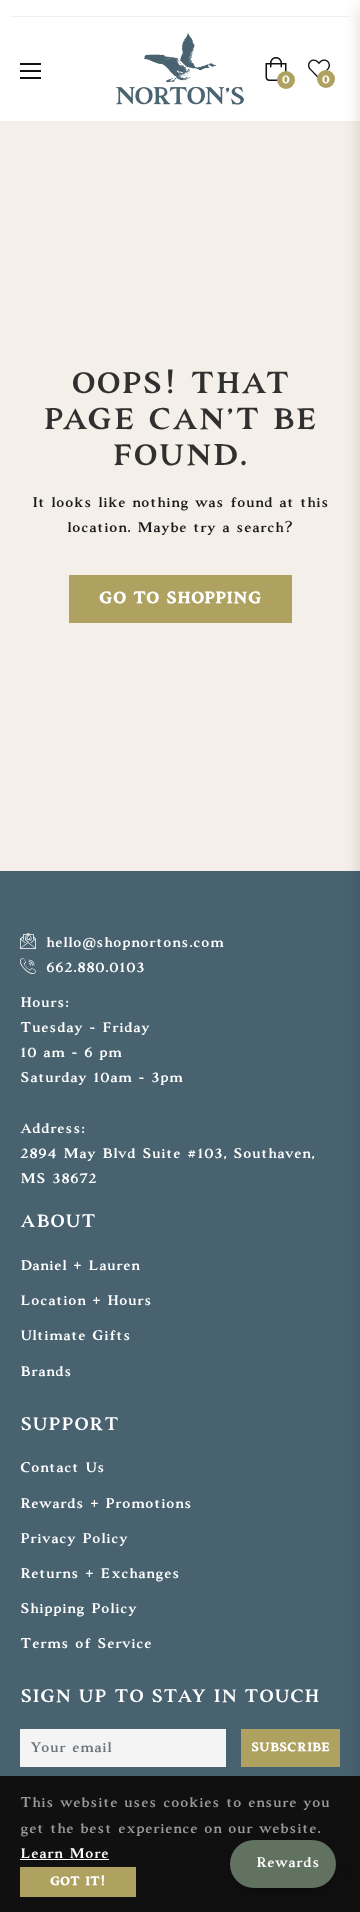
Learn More (64, 1854)
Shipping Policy (78, 1609)
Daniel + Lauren (80, 1266)
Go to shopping (180, 599)
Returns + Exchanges (100, 1574)
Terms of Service (86, 1644)
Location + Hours (86, 1301)
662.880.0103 (92, 968)
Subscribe (290, 1748)
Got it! (78, 1882)
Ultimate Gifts (75, 1336)
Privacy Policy (74, 1539)
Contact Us (62, 1468)
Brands (46, 1372)
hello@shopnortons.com (132, 943)
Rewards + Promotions (106, 1504)
